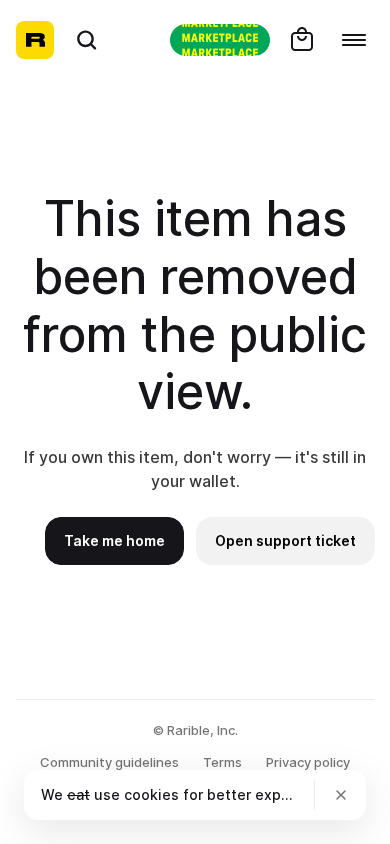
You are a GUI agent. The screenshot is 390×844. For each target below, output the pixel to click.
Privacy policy (308, 762)
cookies (151, 794)
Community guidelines (109, 762)
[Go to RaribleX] (220, 40)
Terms (222, 762)
